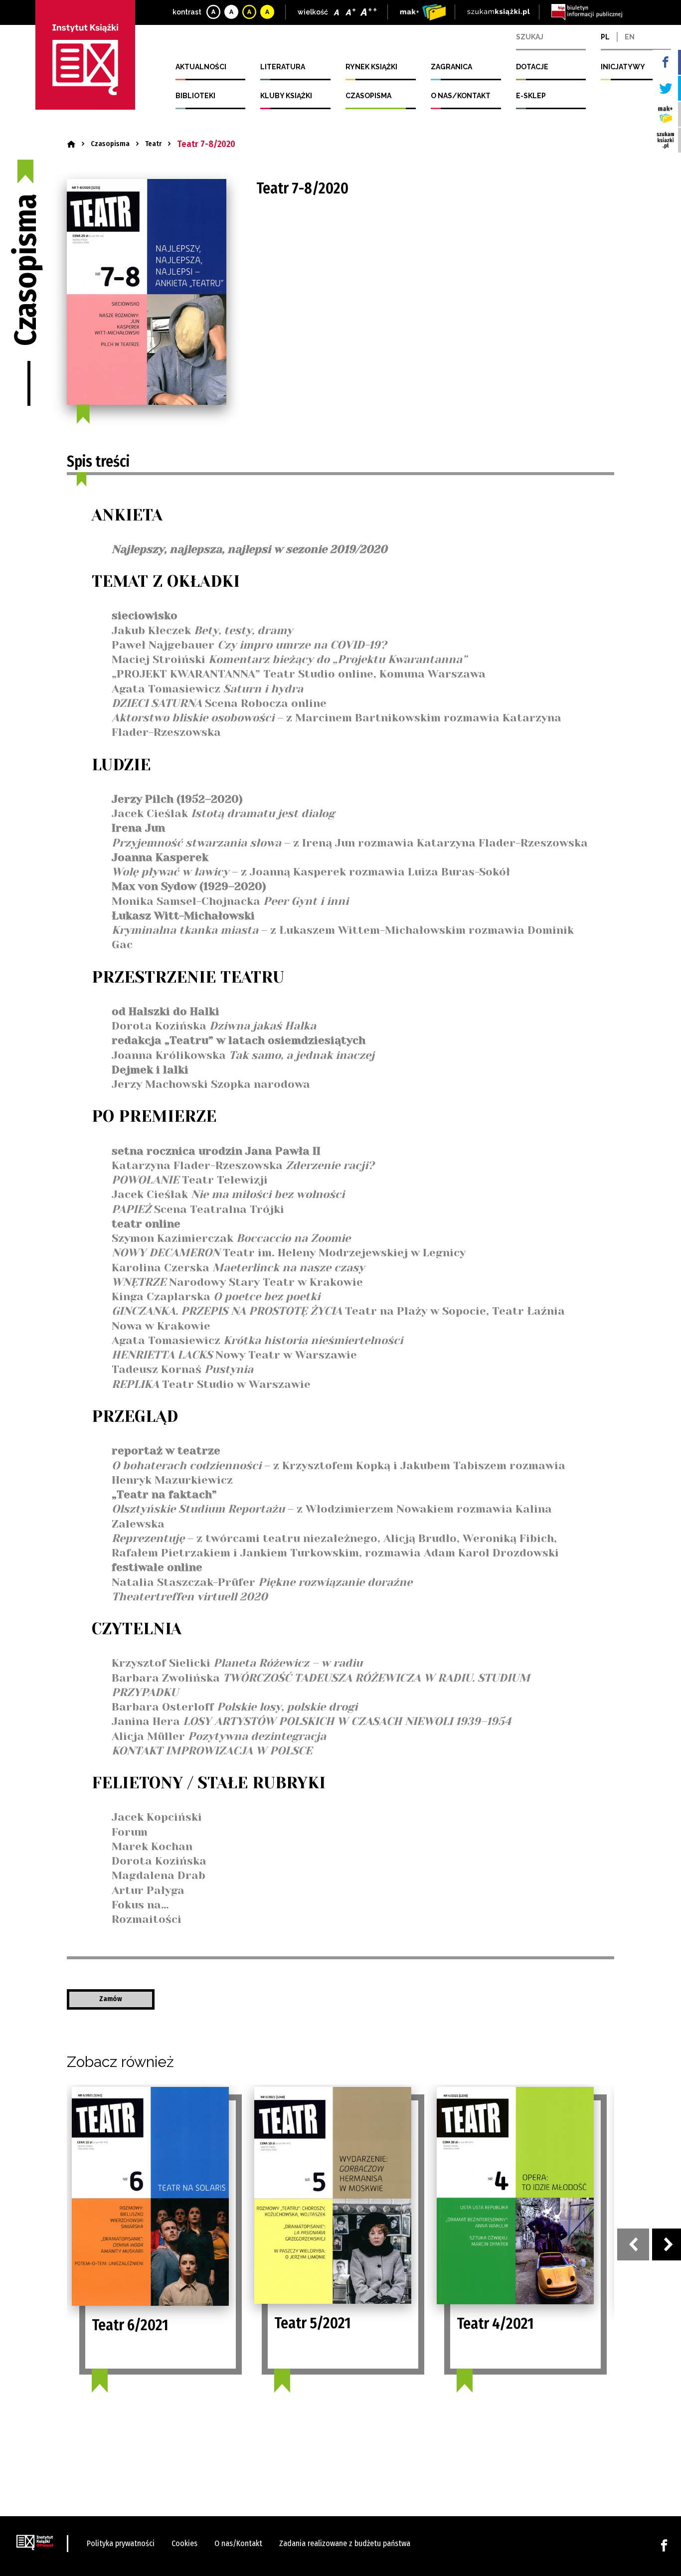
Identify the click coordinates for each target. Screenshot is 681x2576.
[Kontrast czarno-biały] (232, 12)
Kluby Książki (286, 96)
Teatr (153, 144)
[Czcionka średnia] (351, 12)
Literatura (283, 67)
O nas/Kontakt (461, 96)
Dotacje (532, 67)
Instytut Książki (85, 55)
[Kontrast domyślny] (214, 12)
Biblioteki (195, 96)
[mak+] (423, 12)
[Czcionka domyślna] (338, 12)
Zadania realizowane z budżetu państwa (345, 2543)
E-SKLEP (531, 96)
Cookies (184, 2543)
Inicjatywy (623, 67)
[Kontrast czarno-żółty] (268, 12)
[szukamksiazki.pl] (499, 12)
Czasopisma (368, 96)
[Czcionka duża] (369, 12)
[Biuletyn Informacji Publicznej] (587, 12)
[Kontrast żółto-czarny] (250, 12)
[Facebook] (664, 2545)
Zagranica (451, 67)
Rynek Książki (371, 67)
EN (630, 37)
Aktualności (201, 67)
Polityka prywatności (121, 2543)
